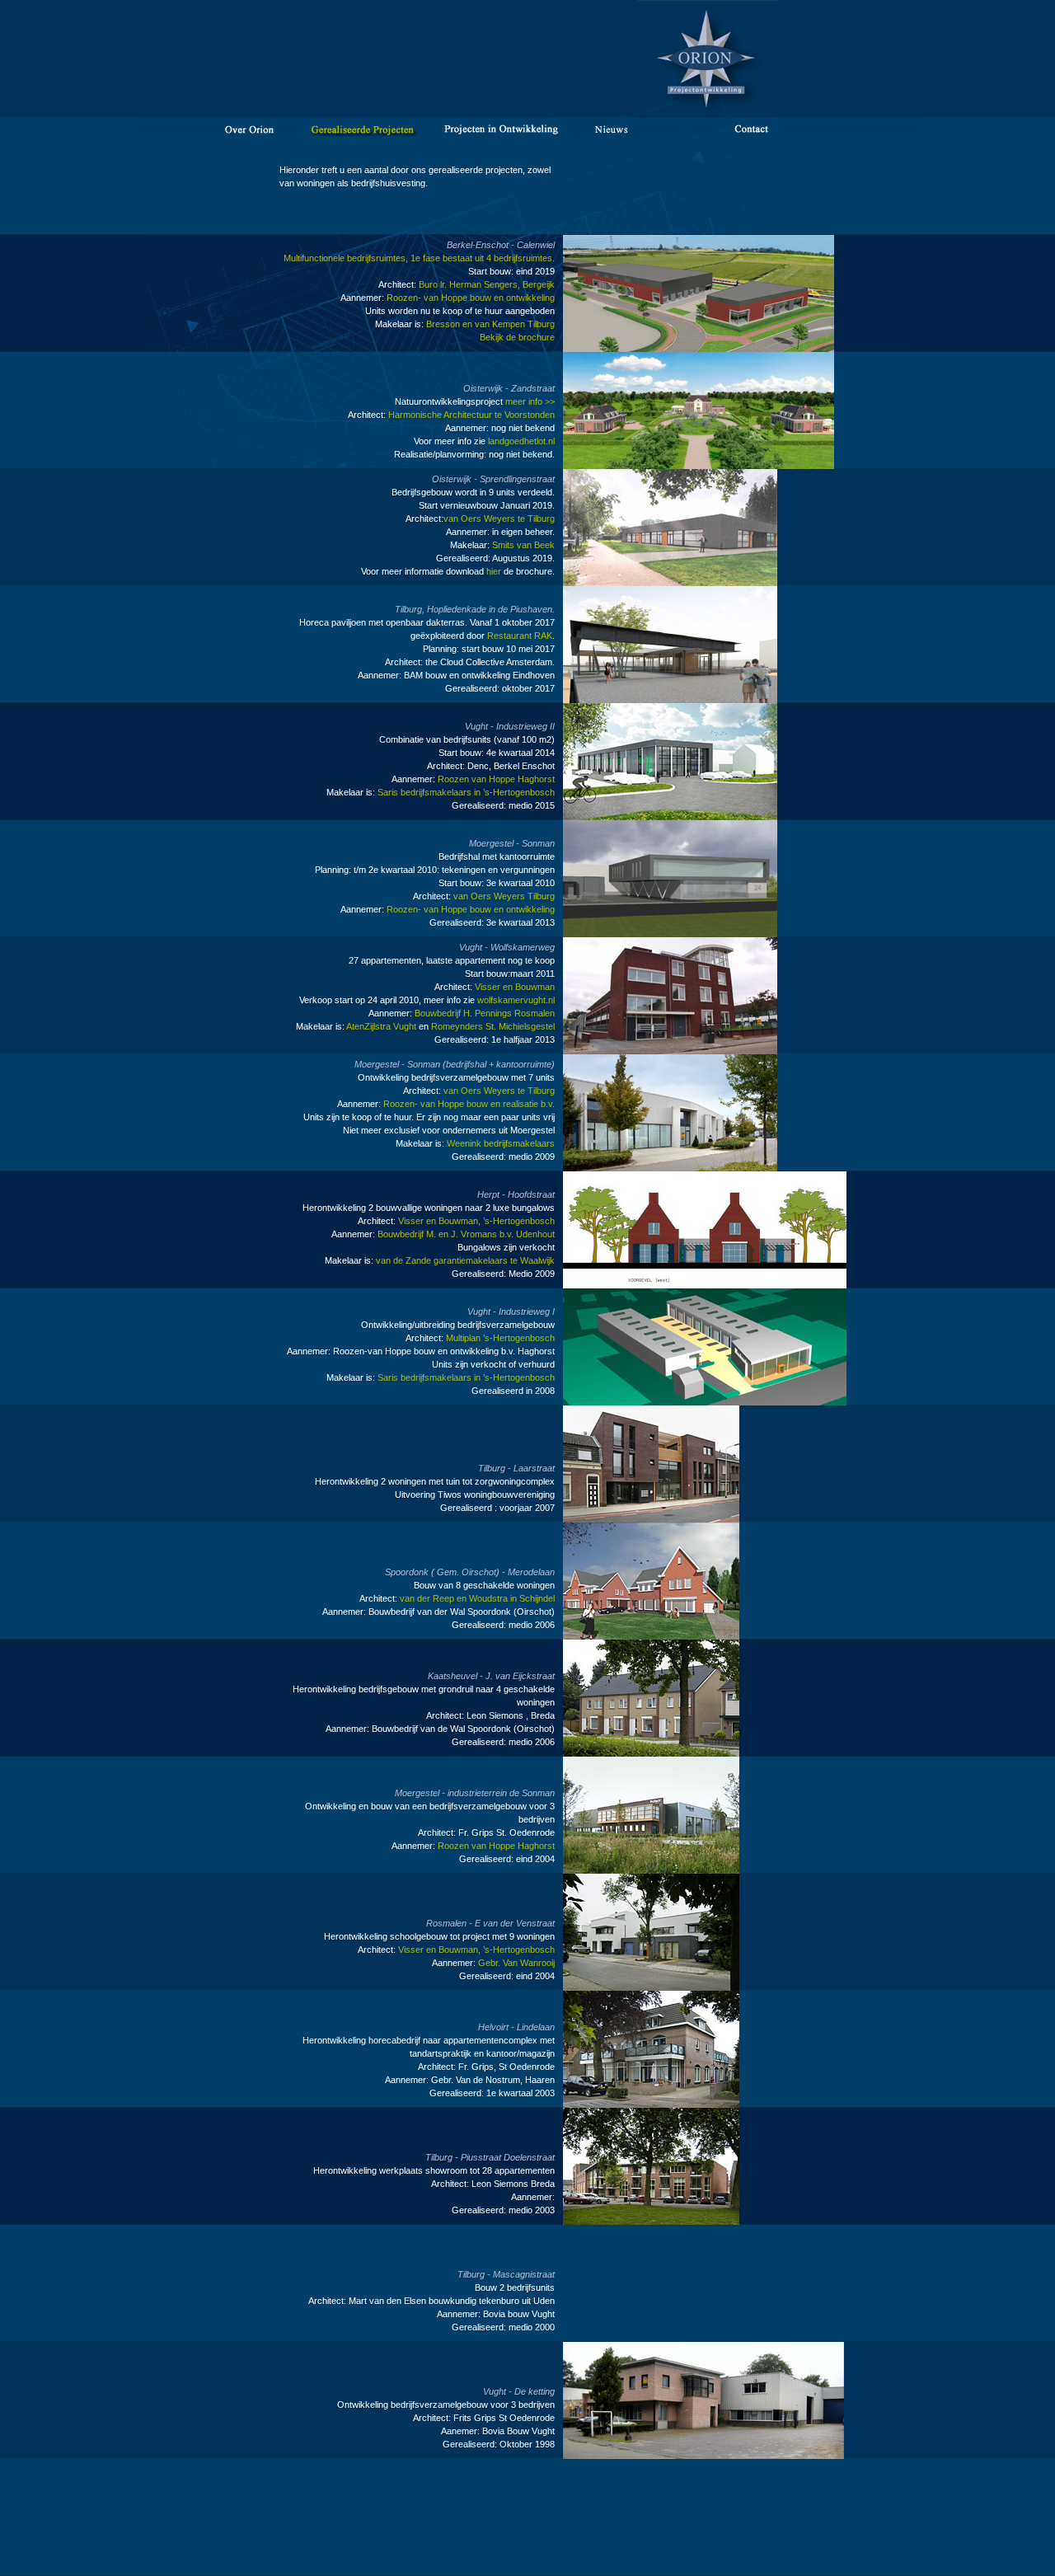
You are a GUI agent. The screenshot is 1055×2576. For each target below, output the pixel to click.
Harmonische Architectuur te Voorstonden (471, 415)
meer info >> (530, 401)
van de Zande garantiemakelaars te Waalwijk (465, 1260)
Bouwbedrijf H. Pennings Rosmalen (483, 1013)
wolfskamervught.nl (516, 1000)
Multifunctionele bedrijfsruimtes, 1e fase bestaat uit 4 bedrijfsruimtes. (419, 258)
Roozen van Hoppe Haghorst (496, 779)
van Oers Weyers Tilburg (504, 896)
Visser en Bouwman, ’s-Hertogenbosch (476, 1221)
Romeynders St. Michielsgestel (493, 1026)
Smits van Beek (523, 545)
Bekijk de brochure (517, 337)
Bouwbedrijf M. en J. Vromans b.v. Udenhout (465, 1234)
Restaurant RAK (520, 636)
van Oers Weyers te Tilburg (499, 518)
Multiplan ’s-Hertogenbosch (500, 1338)
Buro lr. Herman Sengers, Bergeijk (485, 284)
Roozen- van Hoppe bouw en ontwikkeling (471, 298)
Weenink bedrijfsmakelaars (501, 1143)
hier (494, 571)
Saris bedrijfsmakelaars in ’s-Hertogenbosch (466, 792)
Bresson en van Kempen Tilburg (490, 324)
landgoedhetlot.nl (521, 441)
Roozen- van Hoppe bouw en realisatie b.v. (469, 1104)
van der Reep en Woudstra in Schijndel (477, 1598)
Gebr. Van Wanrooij (516, 1963)
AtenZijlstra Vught (381, 1026)
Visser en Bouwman (515, 987)
